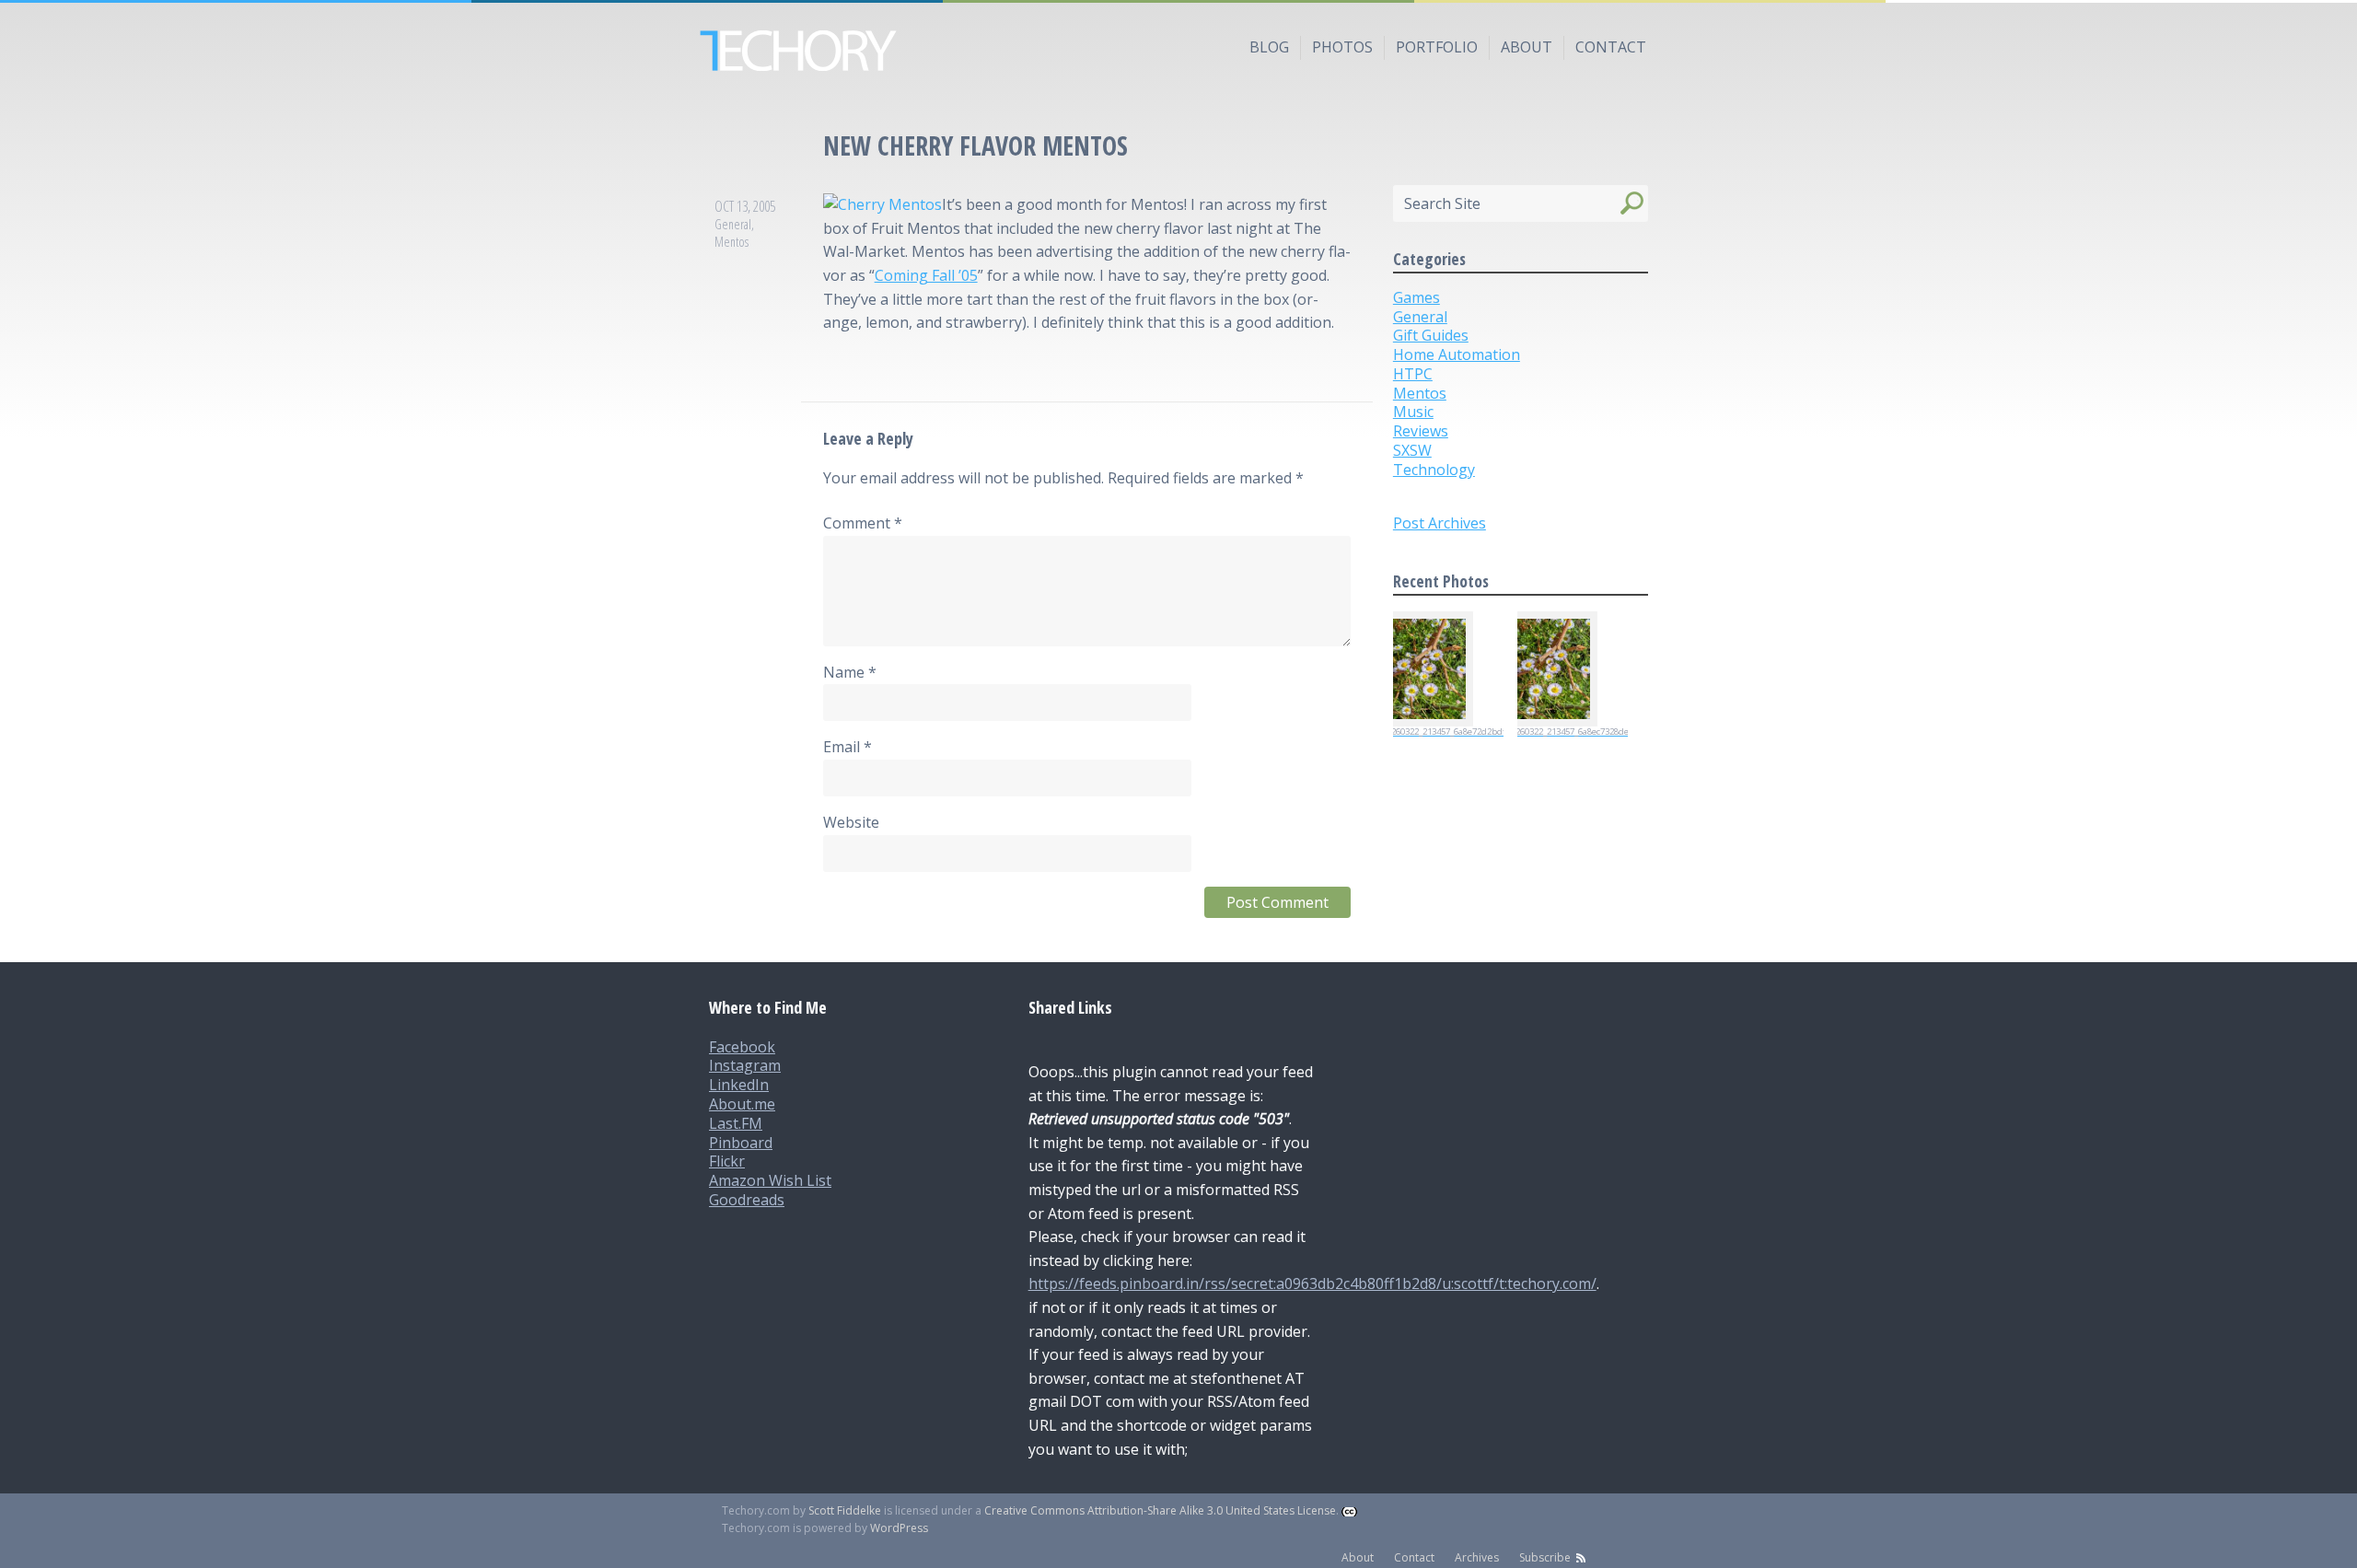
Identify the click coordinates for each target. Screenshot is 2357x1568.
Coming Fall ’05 (926, 275)
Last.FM (736, 1123)
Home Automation (1457, 354)
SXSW (1412, 450)
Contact (1611, 47)
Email (848, 747)
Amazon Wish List (770, 1180)
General (733, 224)
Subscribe (1545, 1557)
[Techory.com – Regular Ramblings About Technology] (1178, 51)
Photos (1342, 47)
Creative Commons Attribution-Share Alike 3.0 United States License (1160, 1510)
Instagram (745, 1065)
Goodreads (747, 1200)
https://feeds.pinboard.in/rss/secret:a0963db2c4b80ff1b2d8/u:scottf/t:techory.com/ (1312, 1283)
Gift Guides (1431, 335)
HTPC (1413, 374)
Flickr (727, 1161)
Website (851, 822)
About (1527, 47)
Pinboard (741, 1143)
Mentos (731, 242)
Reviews (1421, 431)
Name (850, 672)
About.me (742, 1104)
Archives (1477, 1557)
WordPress (899, 1528)
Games (1417, 297)
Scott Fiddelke (845, 1510)
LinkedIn (739, 1085)
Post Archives (1440, 523)
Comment (863, 523)
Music (1413, 412)
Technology (1434, 470)
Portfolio (1437, 47)
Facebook (742, 1047)
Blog (1269, 47)
